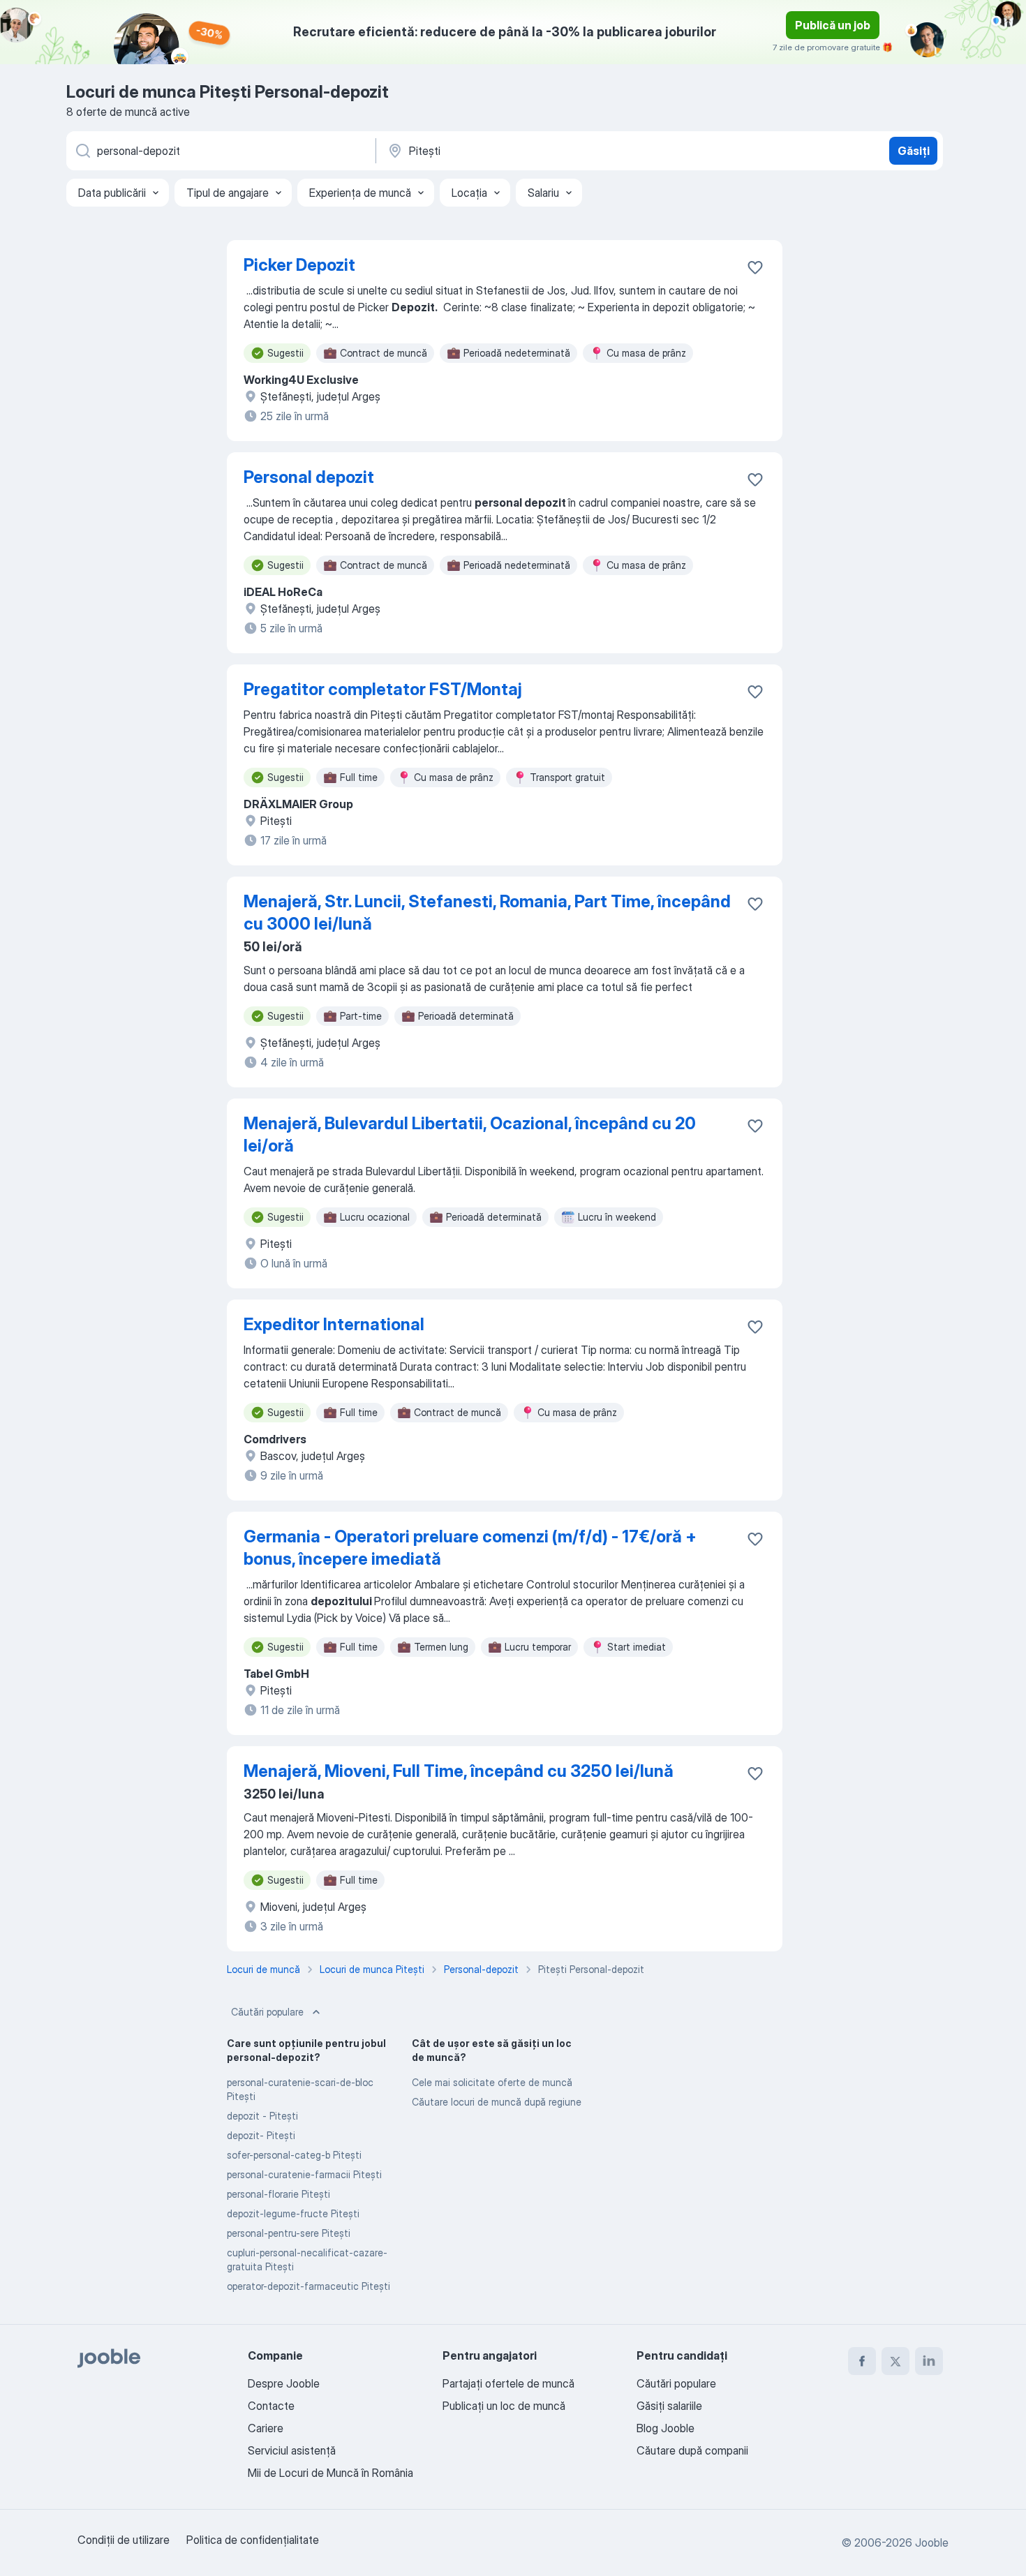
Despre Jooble (284, 2383)
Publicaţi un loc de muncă (504, 2406)
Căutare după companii (692, 2450)
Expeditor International (334, 1324)
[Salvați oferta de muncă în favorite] (755, 267)
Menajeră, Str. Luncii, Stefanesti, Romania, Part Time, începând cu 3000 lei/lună (487, 913)
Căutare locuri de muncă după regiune (497, 2102)
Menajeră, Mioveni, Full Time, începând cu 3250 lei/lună (459, 1771)
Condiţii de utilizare (124, 2540)
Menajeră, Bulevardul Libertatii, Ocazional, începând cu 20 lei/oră (470, 1134)
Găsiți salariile (669, 2406)
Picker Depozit (299, 265)
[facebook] (862, 2361)
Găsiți (914, 151)
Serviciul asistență (292, 2450)
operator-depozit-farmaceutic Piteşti (308, 2286)
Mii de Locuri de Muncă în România (330, 2473)
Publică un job (833, 25)
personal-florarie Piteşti (278, 2194)
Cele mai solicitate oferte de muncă (492, 2082)
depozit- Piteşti (261, 2135)
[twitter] (895, 2361)
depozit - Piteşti (262, 2116)
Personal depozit (309, 477)
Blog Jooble (666, 2428)
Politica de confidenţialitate (253, 2540)
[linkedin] (929, 2361)
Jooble (932, 2543)
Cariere (266, 2428)
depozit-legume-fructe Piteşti (293, 2213)
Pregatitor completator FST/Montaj (383, 689)
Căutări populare (267, 2012)
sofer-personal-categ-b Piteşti (294, 2155)
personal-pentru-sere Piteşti (289, 2233)
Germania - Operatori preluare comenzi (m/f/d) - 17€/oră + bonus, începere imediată (470, 1548)
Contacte (271, 2406)
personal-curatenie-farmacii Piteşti (304, 2174)
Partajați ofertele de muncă (508, 2383)
